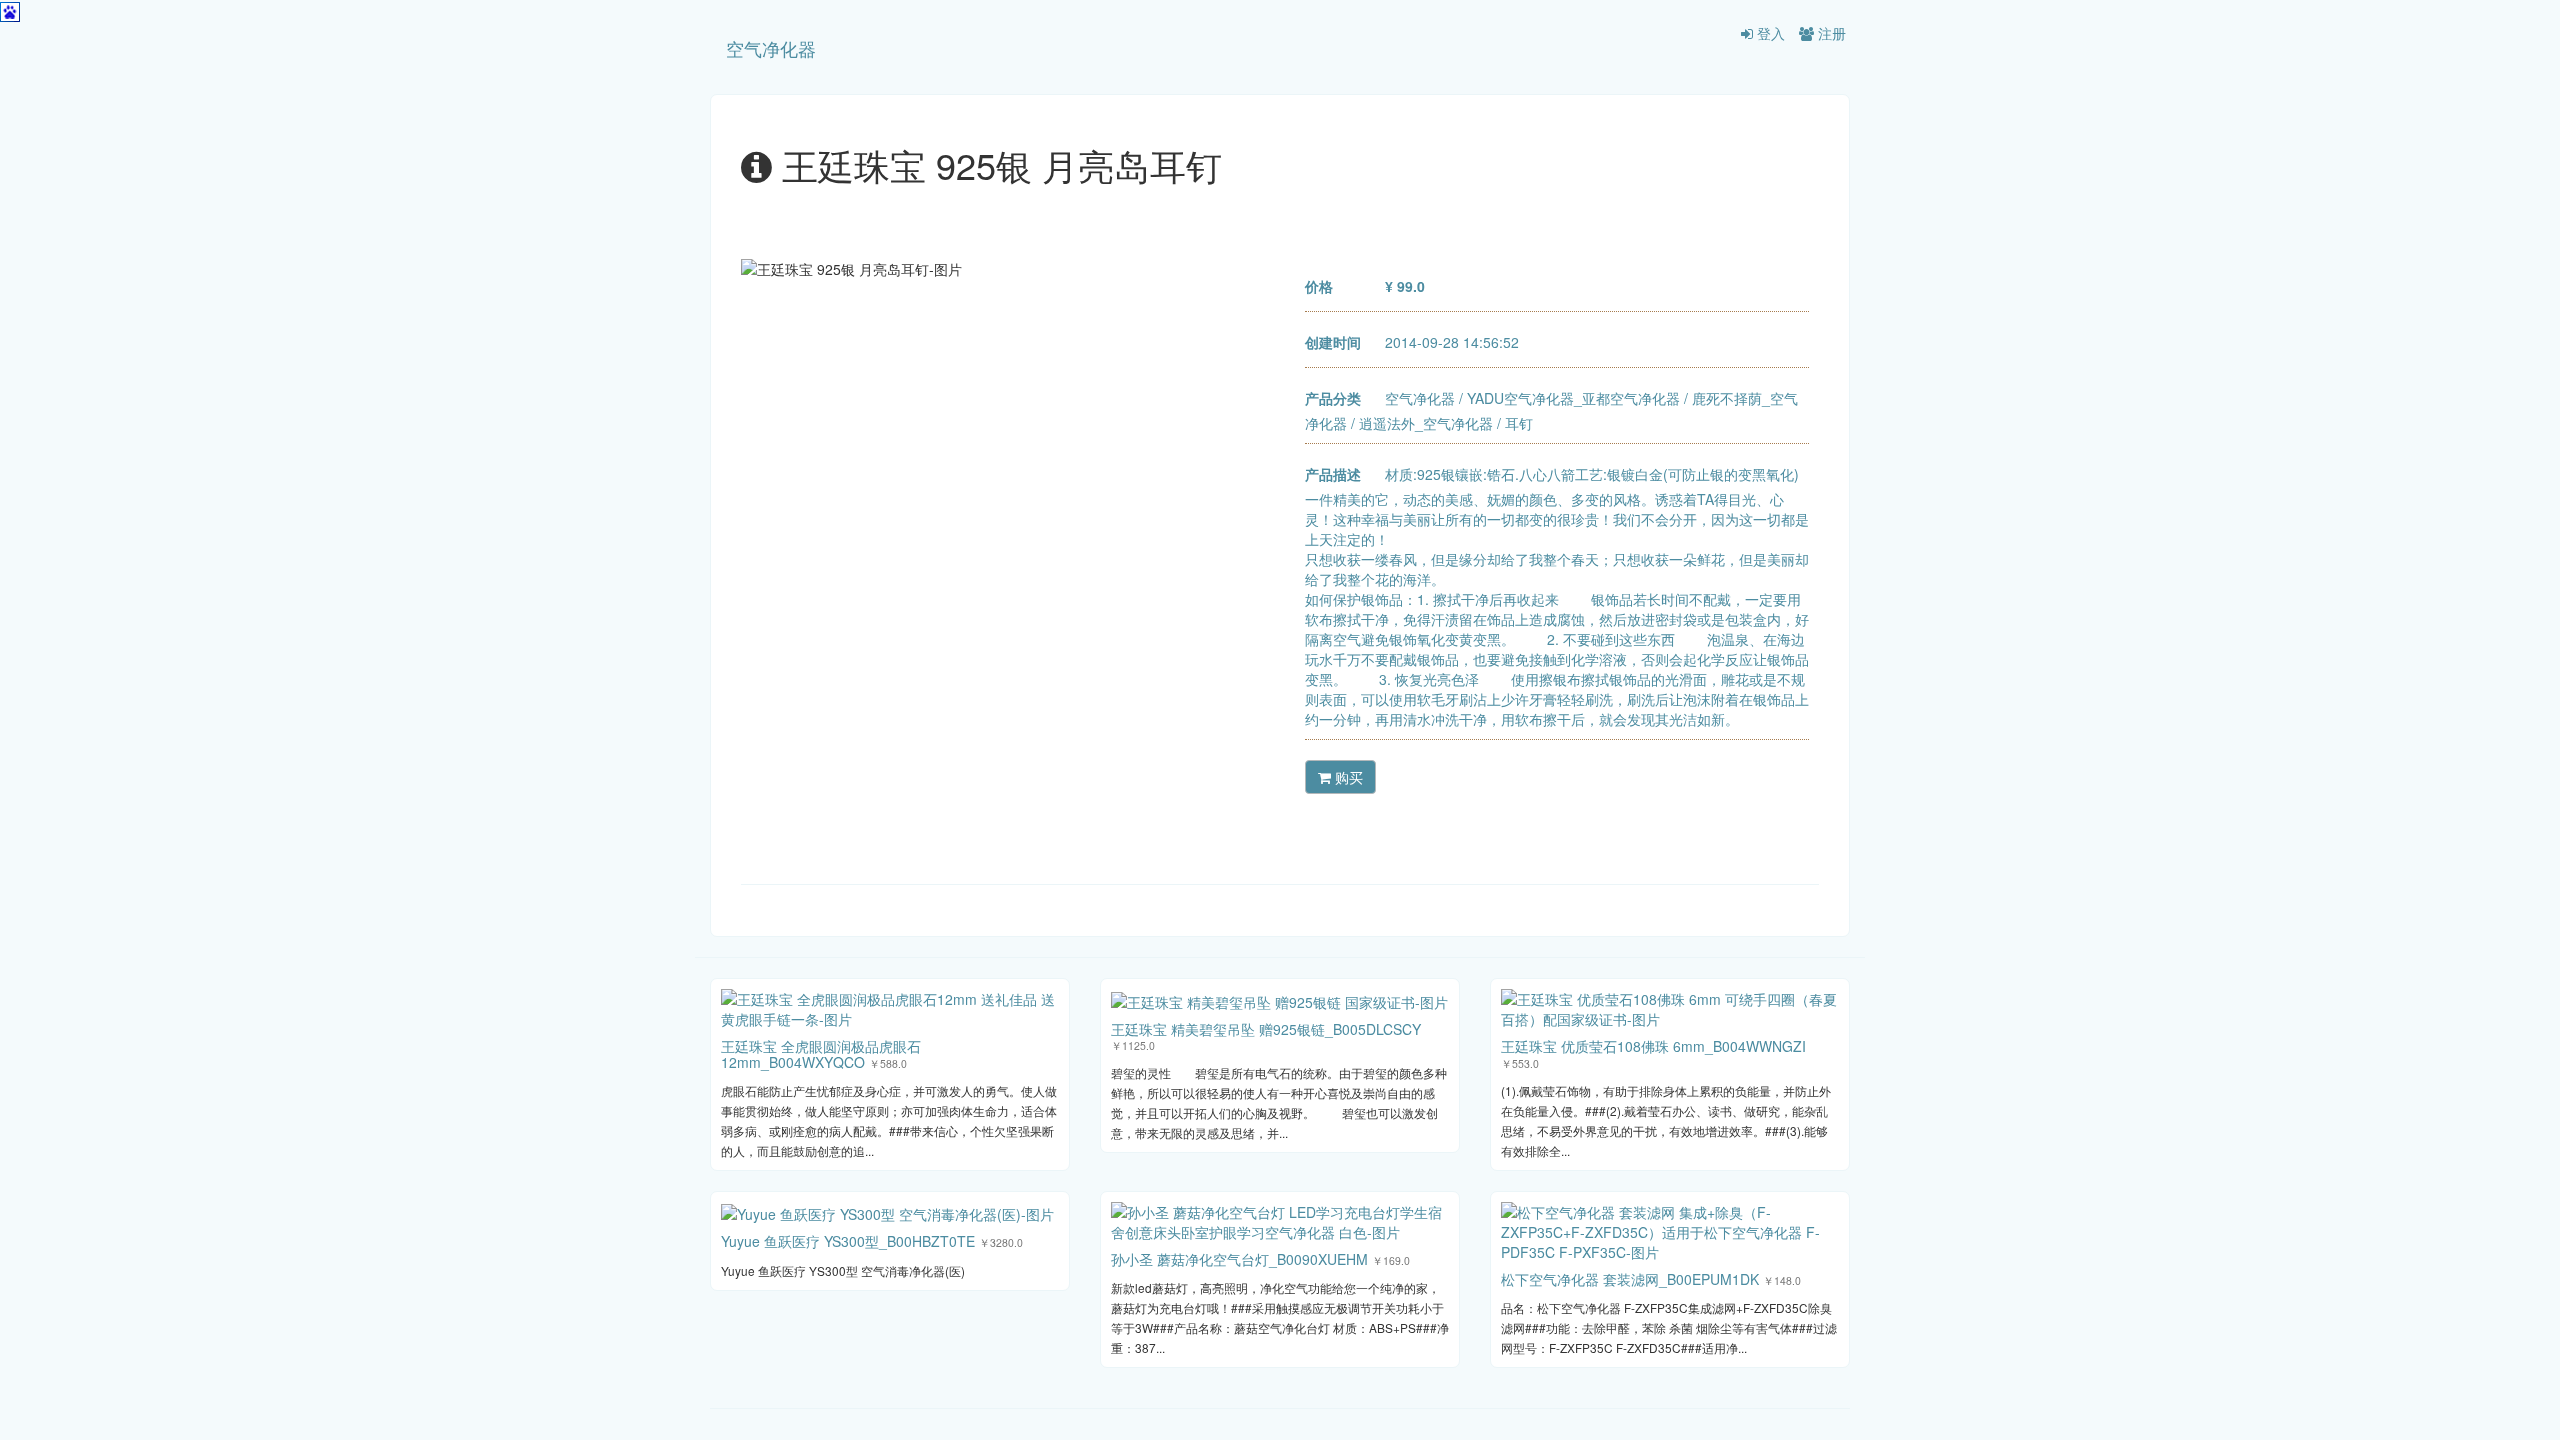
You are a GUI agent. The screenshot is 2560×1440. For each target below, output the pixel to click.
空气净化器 (771, 48)
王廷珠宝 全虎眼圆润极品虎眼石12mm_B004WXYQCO (821, 1053)
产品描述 (1333, 474)
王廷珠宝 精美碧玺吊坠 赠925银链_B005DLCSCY (1266, 1029)
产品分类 (1333, 398)
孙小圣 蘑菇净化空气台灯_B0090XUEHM (1239, 1259)
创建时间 (1333, 342)
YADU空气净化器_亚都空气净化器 (1573, 398)
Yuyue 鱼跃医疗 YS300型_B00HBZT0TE (848, 1241)
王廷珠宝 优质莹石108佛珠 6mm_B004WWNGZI (1653, 1046)
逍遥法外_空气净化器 (1426, 423)
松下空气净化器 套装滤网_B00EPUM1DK (1630, 1279)
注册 (1830, 33)
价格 (1319, 286)
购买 (1347, 777)
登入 (1769, 33)
